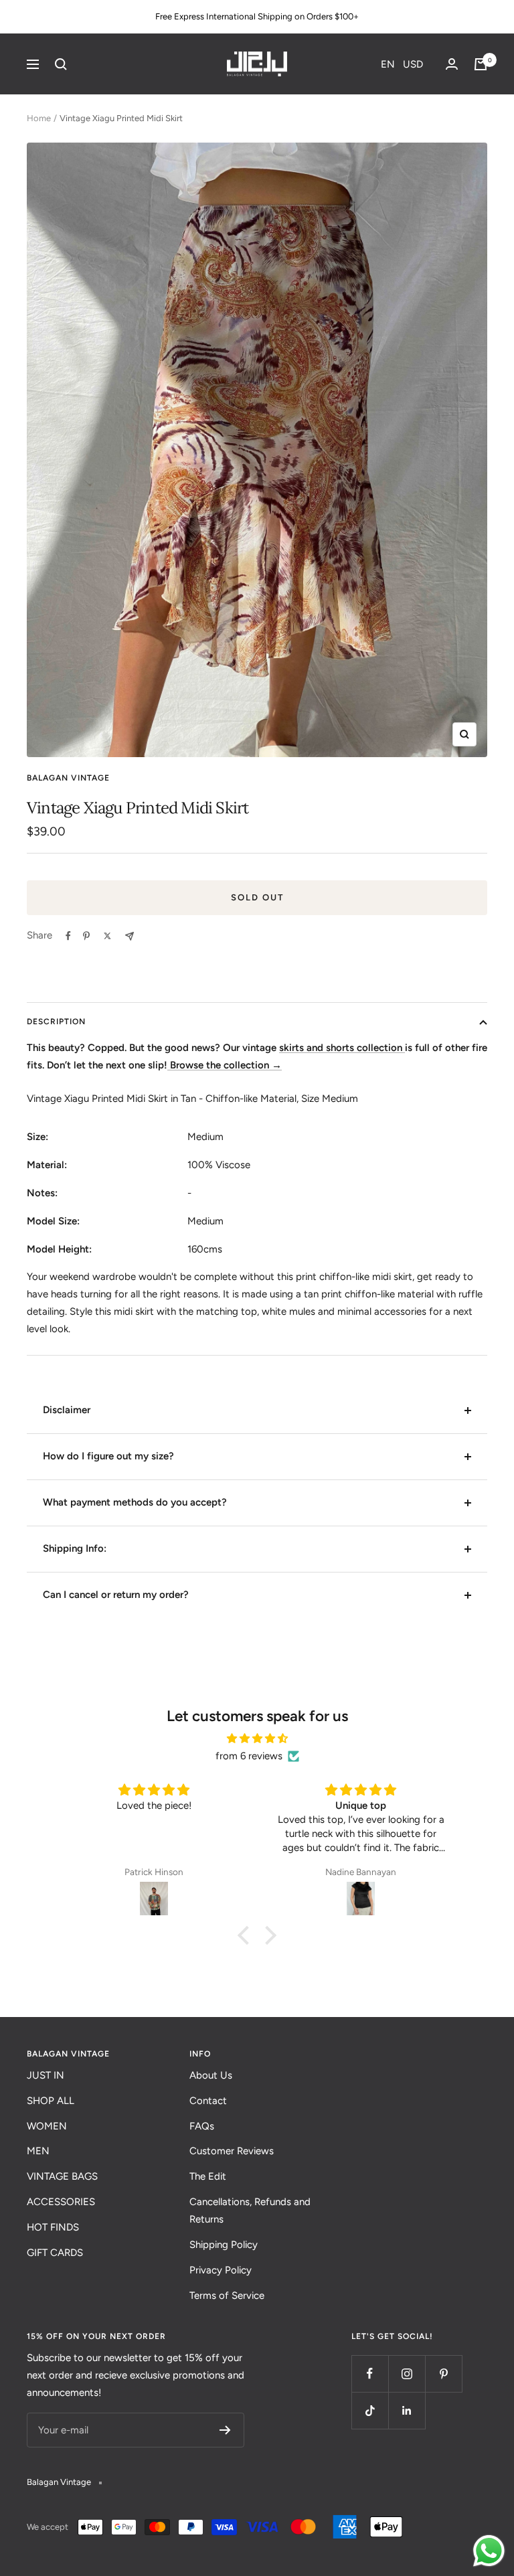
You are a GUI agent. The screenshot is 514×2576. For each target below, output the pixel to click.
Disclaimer (67, 1410)
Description (56, 1022)
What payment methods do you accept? (135, 1502)
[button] (402, 64)
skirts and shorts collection (342, 1048)
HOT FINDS (53, 2227)
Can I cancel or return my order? (116, 1595)
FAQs (202, 2126)
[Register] (225, 2430)
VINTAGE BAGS (62, 2176)
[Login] (452, 64)
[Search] (61, 64)
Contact (208, 2101)
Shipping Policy (224, 2245)
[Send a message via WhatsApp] (489, 2551)
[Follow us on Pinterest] (443, 2373)
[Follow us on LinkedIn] (407, 2410)
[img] (257, 1739)
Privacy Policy (221, 2270)
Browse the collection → (225, 1065)
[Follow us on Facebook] (370, 2373)
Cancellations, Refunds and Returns (250, 2210)
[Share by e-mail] (130, 936)
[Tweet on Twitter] (107, 936)
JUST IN (46, 2075)
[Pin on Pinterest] (86, 936)
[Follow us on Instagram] (407, 2373)
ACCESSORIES (61, 2202)
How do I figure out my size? (108, 1456)
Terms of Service (227, 2296)
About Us (211, 2075)
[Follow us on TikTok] (370, 2410)
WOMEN (47, 2126)
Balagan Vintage (68, 778)
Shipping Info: (75, 1548)
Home (39, 118)
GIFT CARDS (55, 2253)
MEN (38, 2151)
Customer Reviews (232, 2151)
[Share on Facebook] (68, 936)
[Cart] (481, 64)
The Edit (208, 2176)
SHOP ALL (51, 2101)
